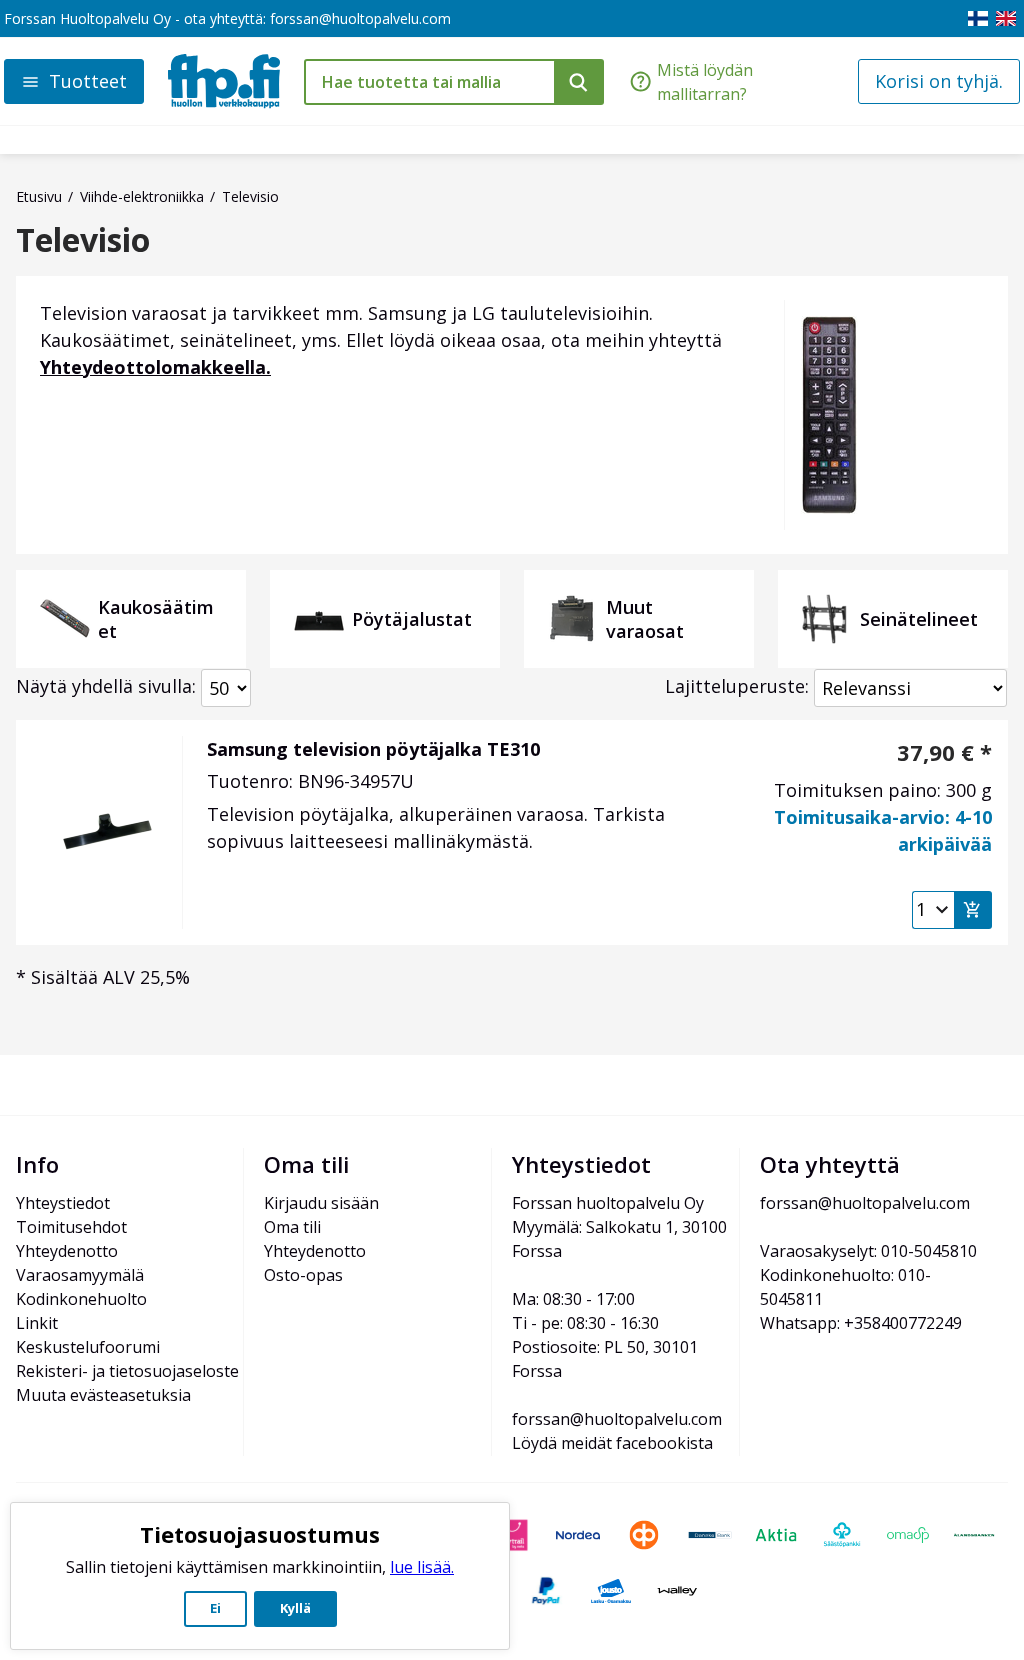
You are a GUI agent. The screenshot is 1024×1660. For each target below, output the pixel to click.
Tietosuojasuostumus (260, 1534)
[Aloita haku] (579, 82)
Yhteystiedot (63, 1203)
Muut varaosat (645, 619)
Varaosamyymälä (80, 1275)
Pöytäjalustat (412, 619)
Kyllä (295, 1608)
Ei (215, 1608)
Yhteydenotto (67, 1251)
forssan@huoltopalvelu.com (360, 18)
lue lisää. (422, 1567)
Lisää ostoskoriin (973, 910)
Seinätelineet (919, 619)
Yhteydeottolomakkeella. (155, 367)
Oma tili (292, 1227)
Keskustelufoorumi (88, 1347)
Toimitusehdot (71, 1227)
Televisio (83, 240)
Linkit (37, 1323)
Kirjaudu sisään (321, 1203)
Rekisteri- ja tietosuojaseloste (127, 1371)
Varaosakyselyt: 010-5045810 (868, 1251)
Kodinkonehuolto (81, 1299)
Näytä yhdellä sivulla (104, 686)
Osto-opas (303, 1275)
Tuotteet (88, 81)
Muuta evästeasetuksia (103, 1395)
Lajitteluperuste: (737, 686)
